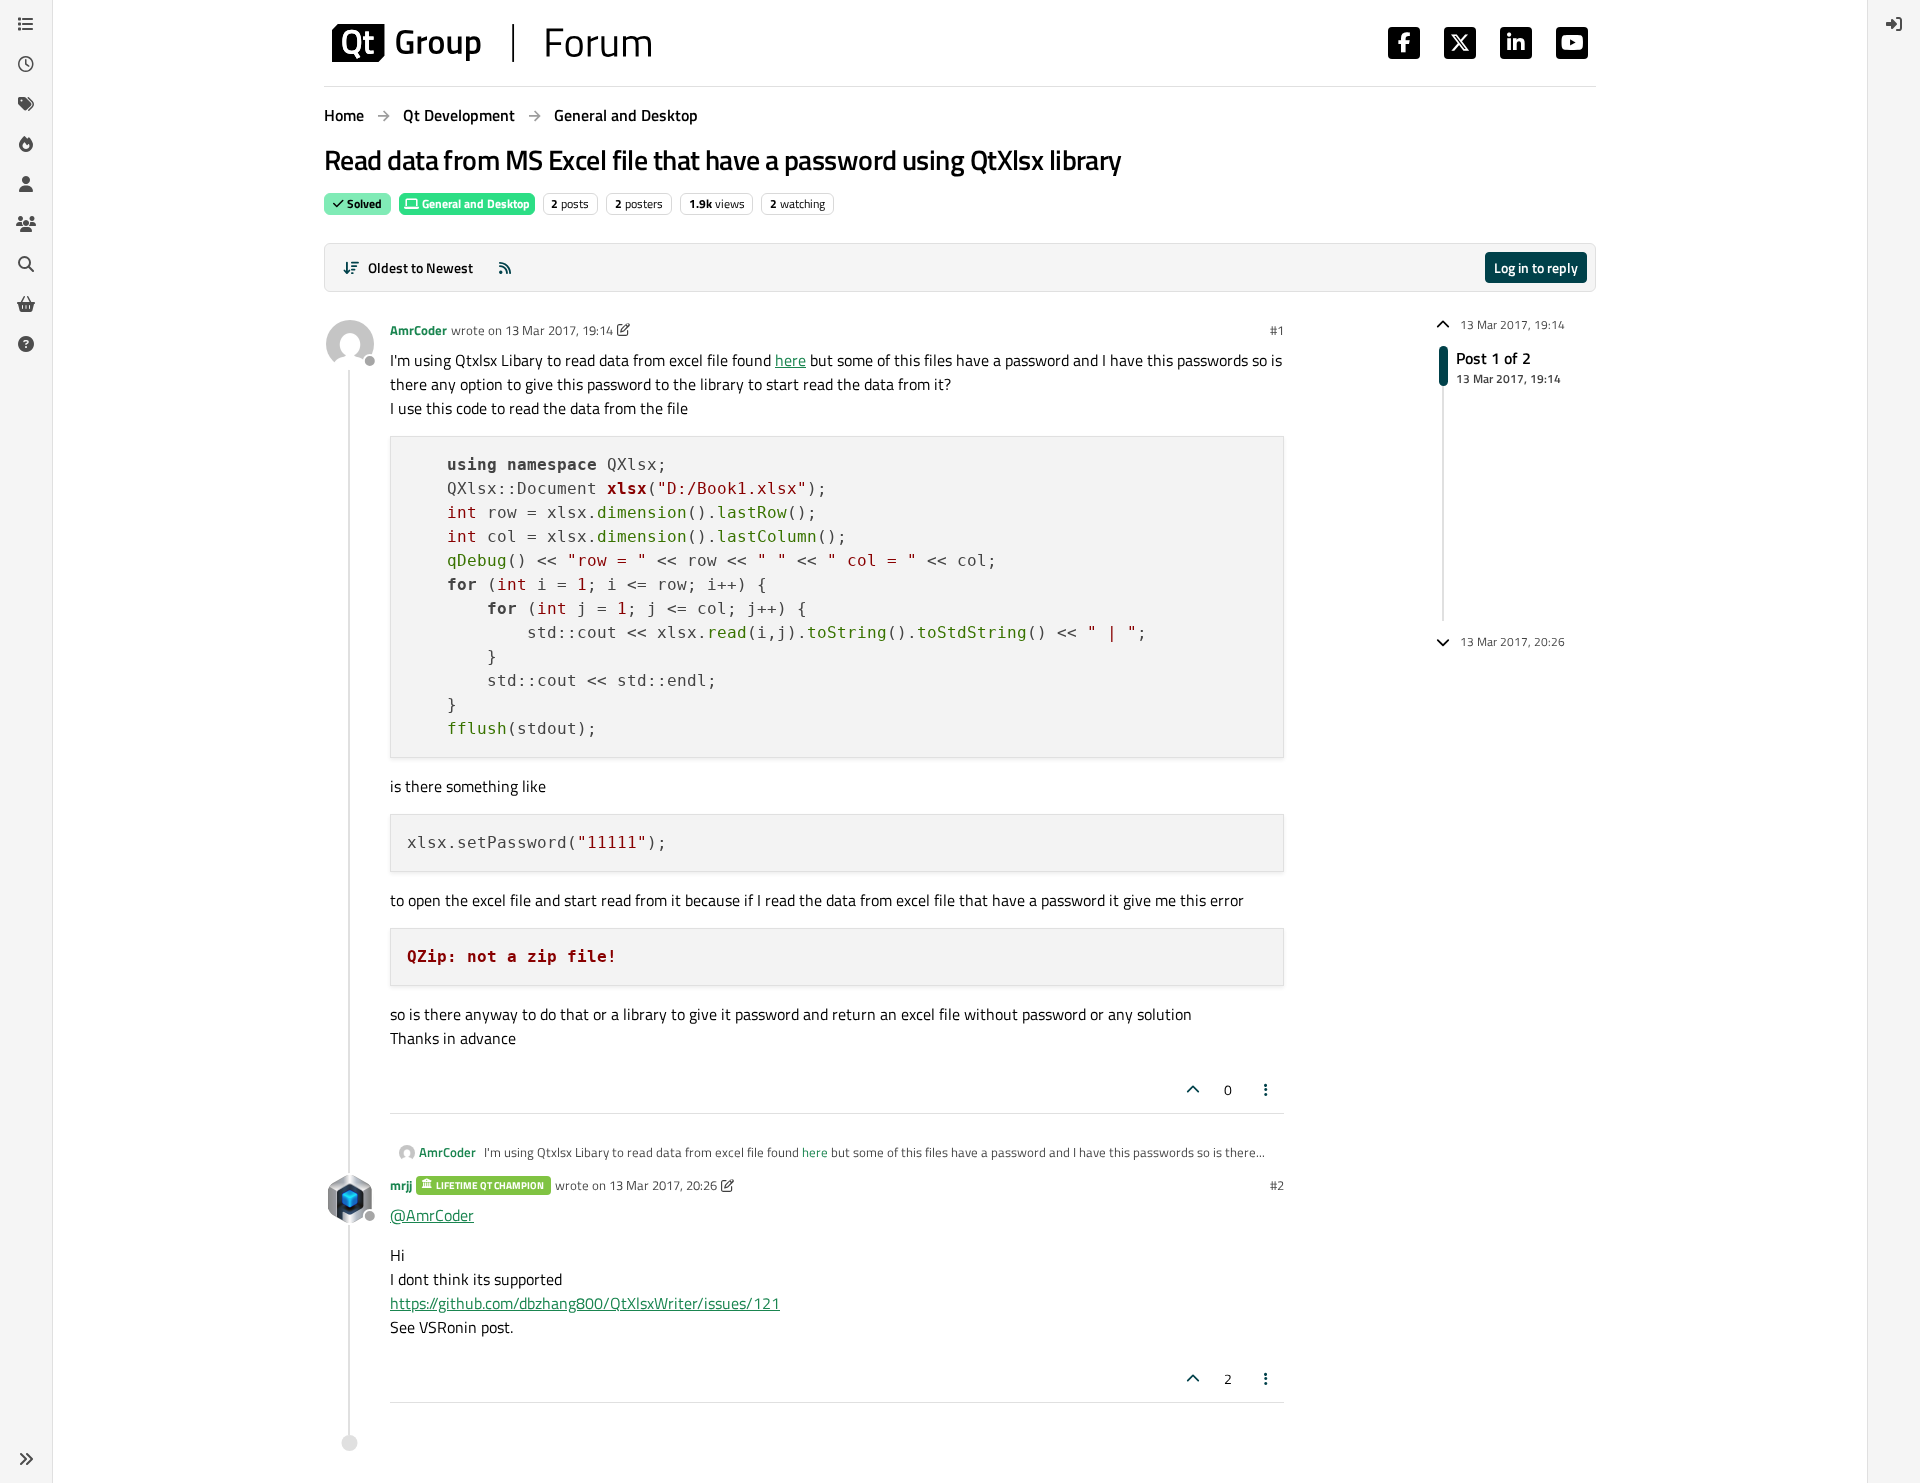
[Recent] (26, 64)
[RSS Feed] (505, 267)
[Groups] (26, 224)
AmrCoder (418, 330)
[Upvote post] (1193, 1089)
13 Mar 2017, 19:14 (559, 330)
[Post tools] (1267, 1089)
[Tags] (26, 104)
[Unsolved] (26, 344)
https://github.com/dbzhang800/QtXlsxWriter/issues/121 (585, 1303)
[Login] (1894, 24)
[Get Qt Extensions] (26, 304)
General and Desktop (474, 203)
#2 (1277, 1185)
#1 (1277, 330)
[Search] (26, 264)
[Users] (26, 184)
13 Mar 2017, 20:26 (663, 1185)
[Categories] (26, 24)
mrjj (401, 1185)
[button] (26, 1459)
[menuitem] (1894, 24)
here (790, 360)
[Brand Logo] (491, 43)
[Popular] (26, 144)
